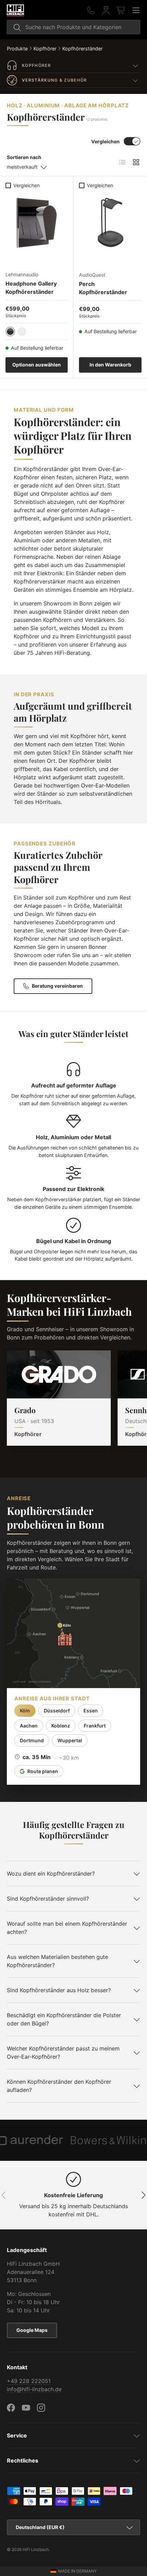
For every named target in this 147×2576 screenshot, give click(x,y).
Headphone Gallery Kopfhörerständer (31, 288)
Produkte (17, 49)
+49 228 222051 (29, 2381)
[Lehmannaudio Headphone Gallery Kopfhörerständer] (37, 223)
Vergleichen (105, 141)
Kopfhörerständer (82, 49)
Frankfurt (95, 1726)
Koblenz (61, 1726)
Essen (91, 1711)
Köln (25, 1711)
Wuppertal (70, 1740)
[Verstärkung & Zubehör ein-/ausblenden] (135, 80)
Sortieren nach (24, 157)
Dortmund (32, 1740)
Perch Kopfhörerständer (103, 288)
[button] (121, 10)
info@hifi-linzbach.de (34, 2389)
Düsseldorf (57, 1711)
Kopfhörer (45, 49)
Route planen (43, 1771)
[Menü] (136, 10)
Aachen (29, 1726)
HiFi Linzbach (36, 2549)
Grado (25, 1410)
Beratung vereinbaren (57, 986)
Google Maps (32, 2330)
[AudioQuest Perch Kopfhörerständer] (110, 223)
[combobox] (73, 27)
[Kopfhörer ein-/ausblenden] (135, 65)
